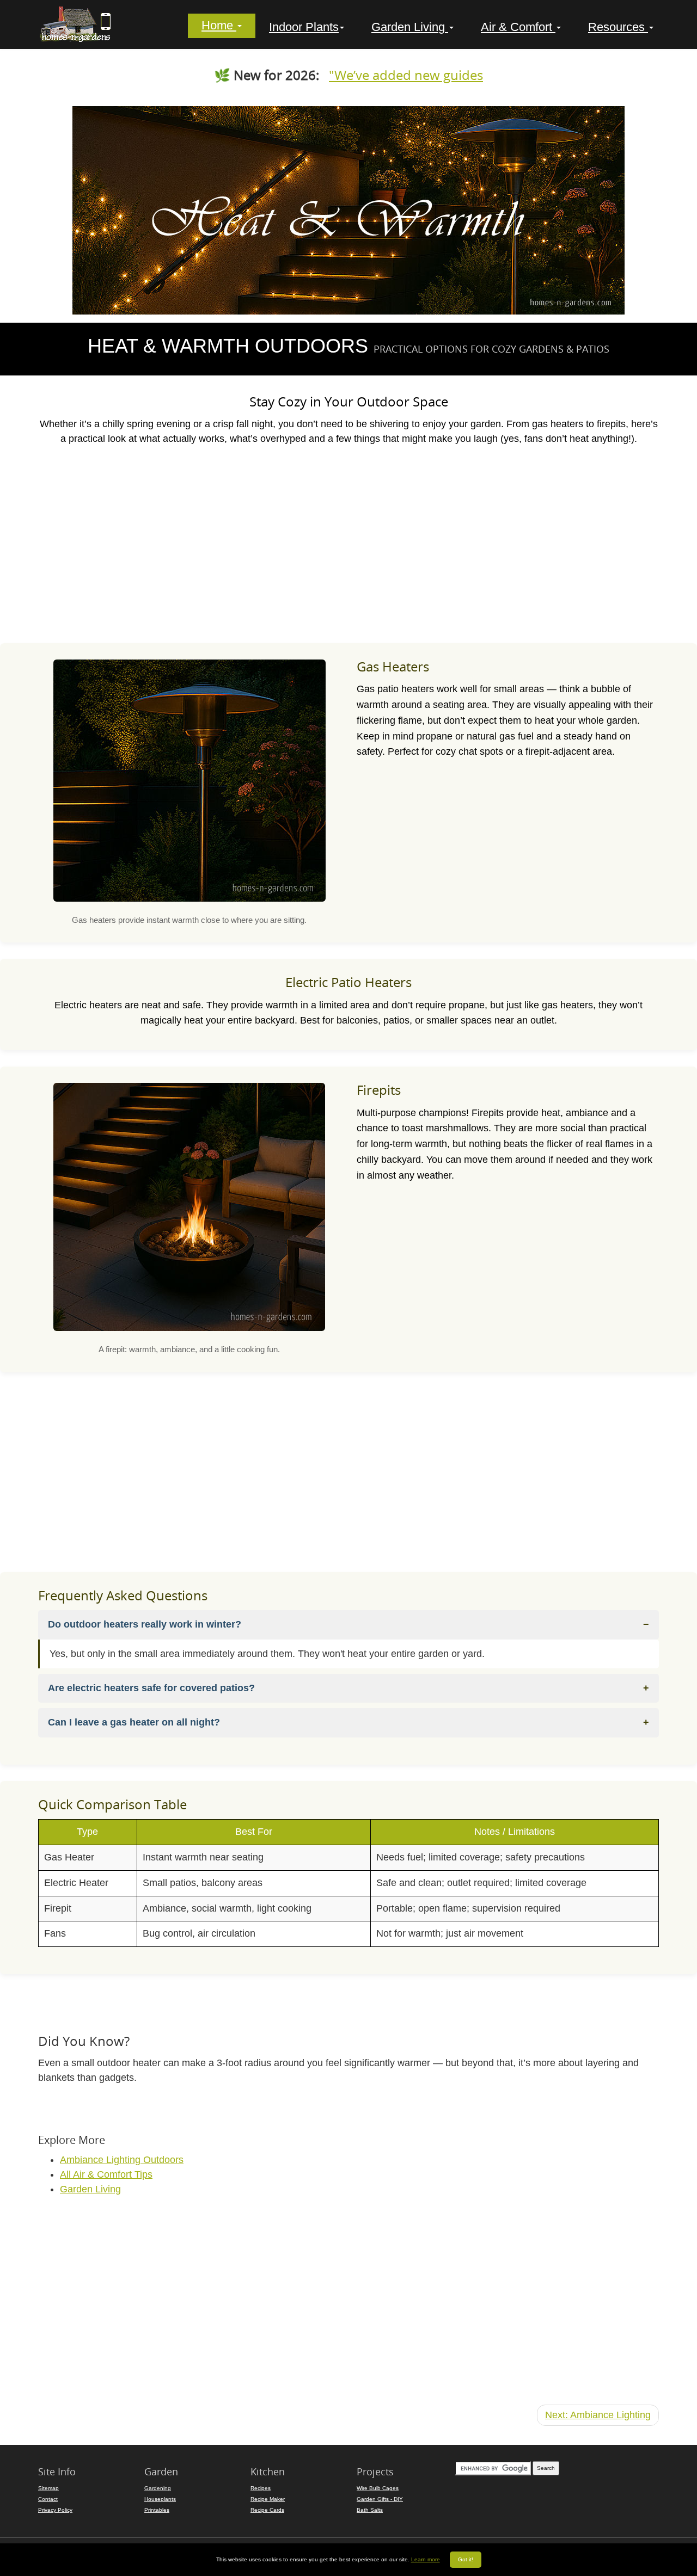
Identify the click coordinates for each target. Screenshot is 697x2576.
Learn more (426, 2559)
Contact (48, 2499)
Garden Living (410, 27)
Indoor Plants (304, 27)
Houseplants (160, 2499)
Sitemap (48, 2488)
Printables (157, 2510)
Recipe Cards (267, 2510)
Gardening (158, 2488)
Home (219, 26)
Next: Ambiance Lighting (598, 2415)
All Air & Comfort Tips (106, 2174)
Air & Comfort (518, 27)
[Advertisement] (348, 544)
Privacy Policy (55, 2510)
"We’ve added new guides (406, 75)
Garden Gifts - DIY (380, 2499)
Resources (618, 27)
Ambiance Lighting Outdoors (122, 2160)
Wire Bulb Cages (378, 2488)
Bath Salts (370, 2510)
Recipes (261, 2488)
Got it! (466, 2559)
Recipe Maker (268, 2499)
